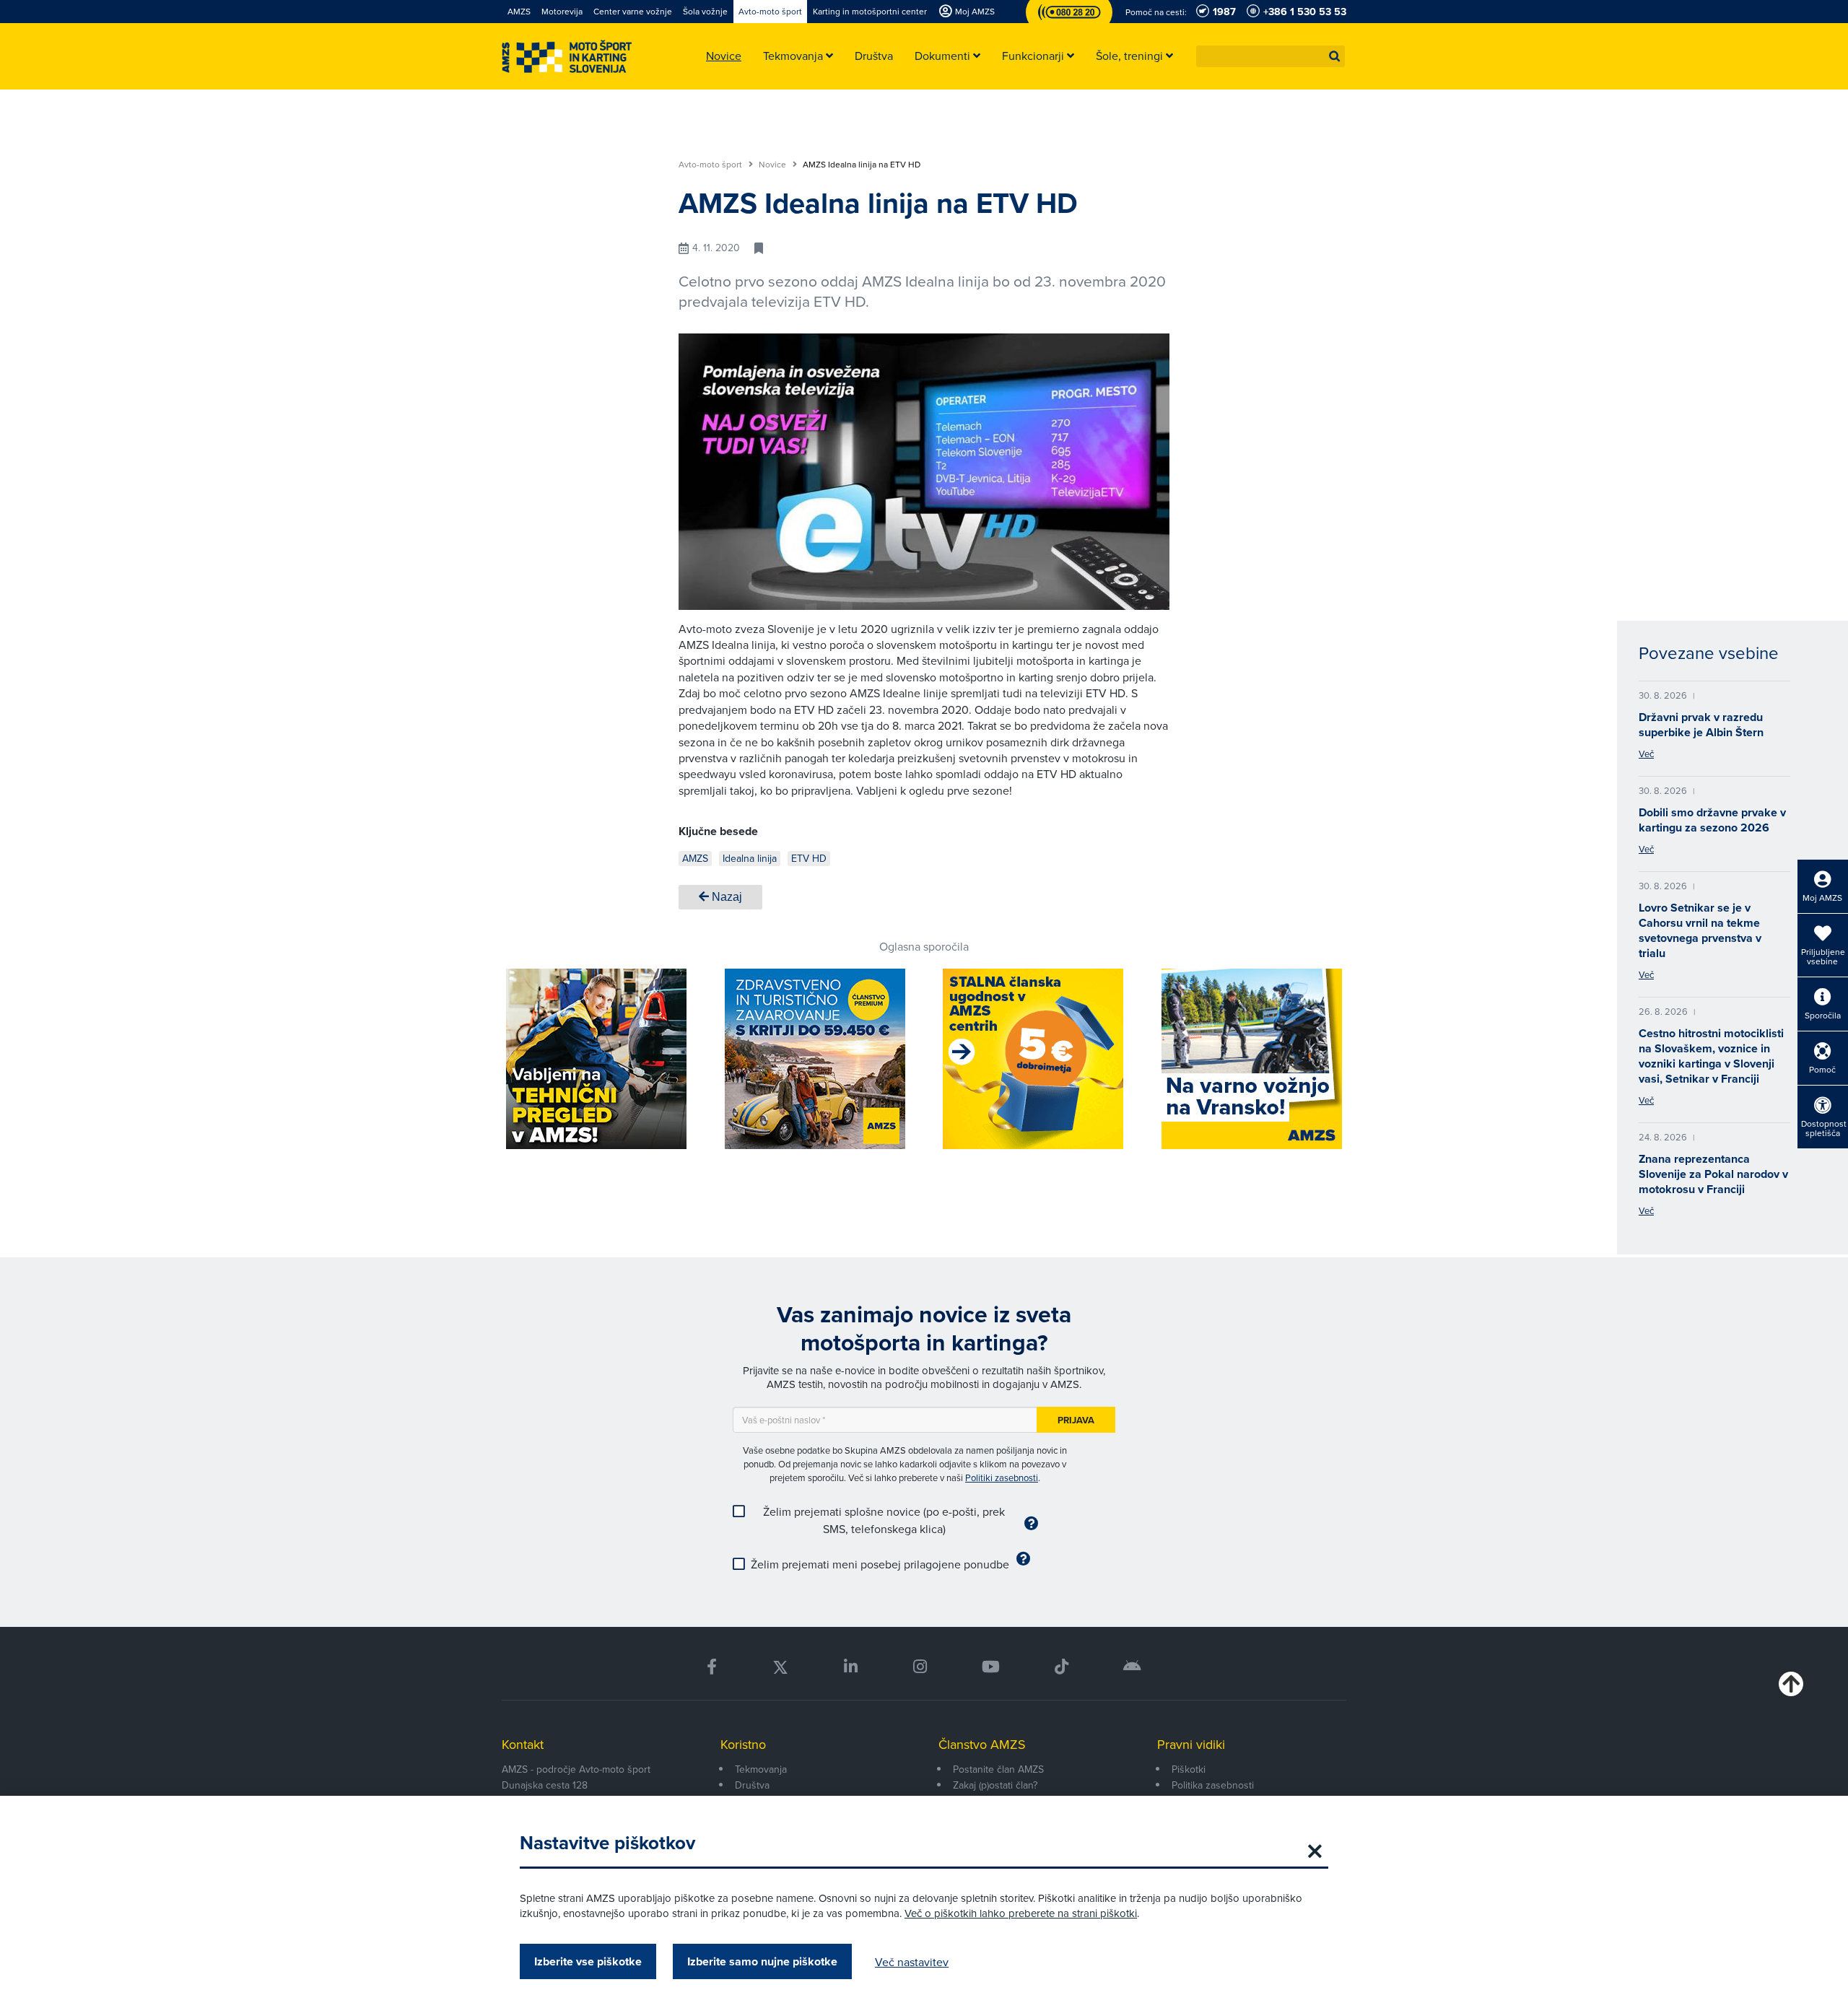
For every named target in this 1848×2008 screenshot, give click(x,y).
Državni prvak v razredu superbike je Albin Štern (1701, 725)
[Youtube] (991, 1667)
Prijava (1076, 1420)
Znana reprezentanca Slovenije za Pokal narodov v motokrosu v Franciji (1713, 1174)
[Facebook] (712, 1667)
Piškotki (1189, 1769)
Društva (752, 1785)
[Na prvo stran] (567, 57)
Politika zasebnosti (1213, 1785)
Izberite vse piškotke (588, 1961)
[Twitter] (780, 1667)
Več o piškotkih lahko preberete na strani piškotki (1021, 1913)
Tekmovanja (761, 1769)
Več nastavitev (912, 1962)
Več (1646, 754)
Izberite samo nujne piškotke (762, 1961)
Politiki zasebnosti (1002, 1477)
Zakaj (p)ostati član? (995, 1785)
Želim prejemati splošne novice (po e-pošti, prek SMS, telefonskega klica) (884, 1520)
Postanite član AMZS (998, 1769)
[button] (1335, 56)
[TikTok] (1062, 1667)
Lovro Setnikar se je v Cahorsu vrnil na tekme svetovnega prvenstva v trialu (1700, 930)
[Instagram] (919, 1667)
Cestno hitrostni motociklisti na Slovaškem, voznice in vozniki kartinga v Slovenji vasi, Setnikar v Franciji (1711, 1056)
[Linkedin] (851, 1667)
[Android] (1132, 1667)
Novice (773, 165)
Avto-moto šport (711, 165)
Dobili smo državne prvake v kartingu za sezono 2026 (1712, 820)
